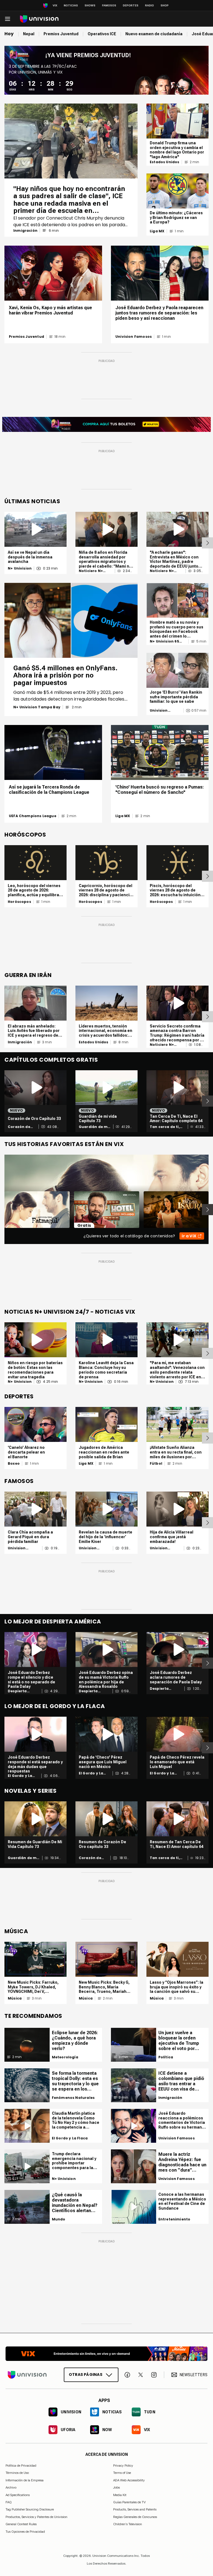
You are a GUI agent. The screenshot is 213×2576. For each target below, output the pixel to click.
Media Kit (120, 2495)
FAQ (9, 2502)
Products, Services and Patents (135, 2509)
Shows (90, 5)
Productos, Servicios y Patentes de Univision (36, 2517)
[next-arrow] (207, 543)
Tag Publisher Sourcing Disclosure (30, 2509)
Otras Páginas (86, 2374)
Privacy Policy (123, 2466)
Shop (165, 5)
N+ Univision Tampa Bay (37, 707)
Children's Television (128, 2524)
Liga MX (157, 231)
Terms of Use (122, 2473)
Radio (149, 5)
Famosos (109, 5)
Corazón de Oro (19, 1127)
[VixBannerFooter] (106, 2354)
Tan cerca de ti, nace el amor (165, 1127)
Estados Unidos (165, 162)
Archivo (11, 2487)
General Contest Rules (21, 2524)
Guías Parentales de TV (129, 2502)
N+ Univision (20, 568)
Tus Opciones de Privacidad (25, 2532)
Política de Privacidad (21, 2466)
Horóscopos (19, 902)
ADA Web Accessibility (129, 2480)
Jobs (116, 2487)
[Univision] (39, 19)
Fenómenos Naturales (73, 2098)
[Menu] (7, 19)
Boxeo (14, 1464)
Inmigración (25, 231)
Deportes (131, 5)
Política (166, 2057)
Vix (55, 5)
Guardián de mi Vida (94, 1127)
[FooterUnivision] (27, 2375)
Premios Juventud (26, 337)
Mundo (59, 2219)
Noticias (71, 5)
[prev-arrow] (1, 1210)
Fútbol (156, 1464)
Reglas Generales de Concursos (135, 2517)
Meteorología (65, 2057)
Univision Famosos (134, 337)
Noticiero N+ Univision (91, 571)
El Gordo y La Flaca (20, 1776)
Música (15, 1998)
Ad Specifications (18, 2495)
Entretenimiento (174, 2219)
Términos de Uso (17, 2473)
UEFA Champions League (33, 816)
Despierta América (17, 1691)
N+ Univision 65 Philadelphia (164, 641)
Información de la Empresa (25, 2480)
